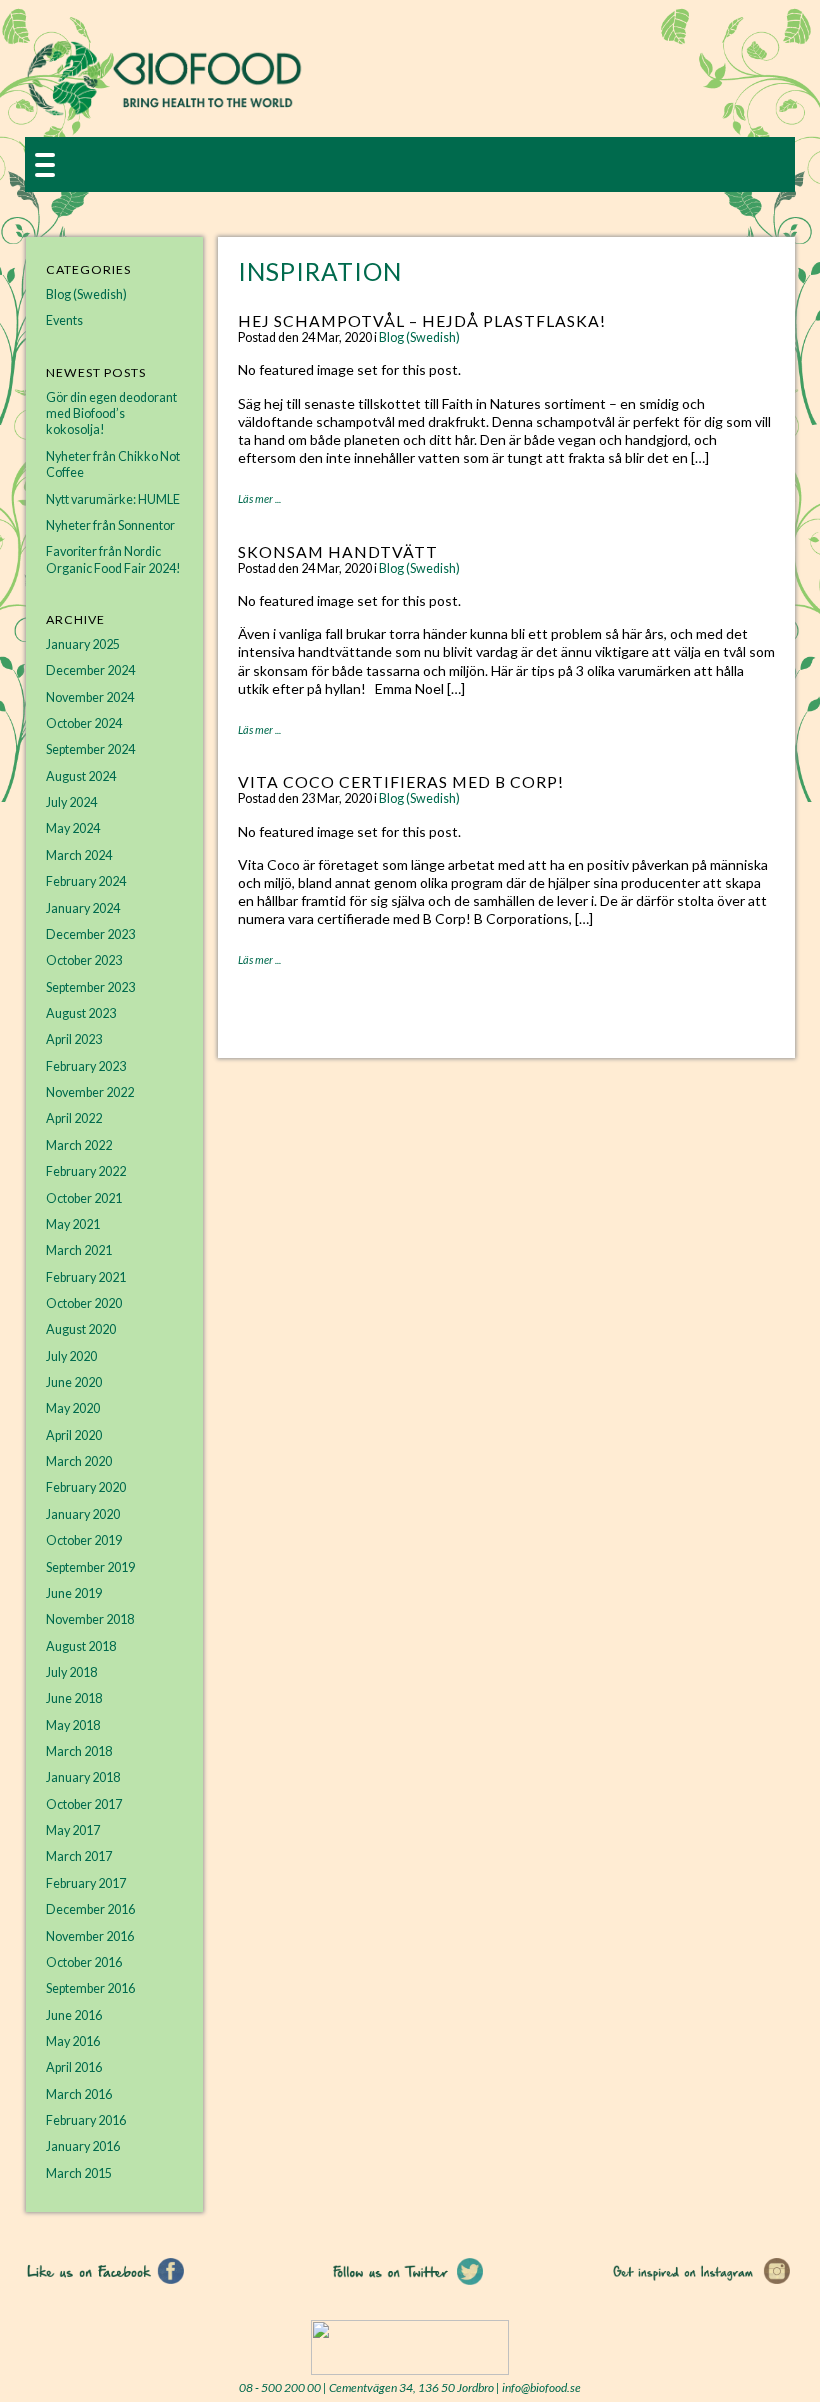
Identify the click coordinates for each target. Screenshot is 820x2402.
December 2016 (90, 1909)
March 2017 (79, 1856)
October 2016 (84, 1962)
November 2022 (90, 1092)
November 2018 (90, 1619)
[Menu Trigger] (44, 163)
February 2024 (86, 881)
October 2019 (84, 1540)
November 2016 (90, 1936)
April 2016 (74, 2067)
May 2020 (73, 1408)
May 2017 (73, 1830)
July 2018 (71, 1672)
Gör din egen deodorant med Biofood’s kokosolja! (111, 414)
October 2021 (84, 1198)
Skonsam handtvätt (338, 551)
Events (64, 320)
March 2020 (79, 1461)
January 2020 (83, 1514)
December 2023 (90, 934)
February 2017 (86, 1883)
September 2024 (90, 749)
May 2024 (73, 828)
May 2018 (73, 1725)
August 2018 (81, 1646)
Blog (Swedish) (419, 337)
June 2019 (74, 1593)
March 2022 (79, 1145)
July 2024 (71, 802)
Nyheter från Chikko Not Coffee (113, 464)
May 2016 (73, 2041)
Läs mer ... (259, 498)
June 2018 (74, 1698)
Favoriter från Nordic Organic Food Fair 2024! (113, 559)
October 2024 (84, 723)
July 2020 (71, 1356)
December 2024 (90, 670)
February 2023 (86, 1066)
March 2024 (79, 855)
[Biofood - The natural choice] (164, 111)
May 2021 (73, 1224)
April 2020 (74, 1435)
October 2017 (84, 1804)
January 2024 (83, 908)
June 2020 (74, 1382)
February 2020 (86, 1487)
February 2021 (86, 1277)
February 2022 (86, 1171)
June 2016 (74, 2015)
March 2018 (79, 1751)
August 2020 (81, 1329)
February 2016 (86, 2120)
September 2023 (90, 987)
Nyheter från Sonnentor (110, 525)
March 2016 (79, 2094)
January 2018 (83, 1777)
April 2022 (74, 1118)
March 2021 (79, 1250)
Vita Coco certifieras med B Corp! (401, 781)
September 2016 (90, 1988)
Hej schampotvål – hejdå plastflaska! (422, 320)
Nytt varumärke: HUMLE (113, 499)
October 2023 (84, 960)
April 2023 (74, 1039)
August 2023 (81, 1013)
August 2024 (81, 776)
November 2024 (90, 697)
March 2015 (79, 2173)
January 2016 (83, 2146)
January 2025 (83, 644)
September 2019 (90, 1567)
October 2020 (84, 1303)
